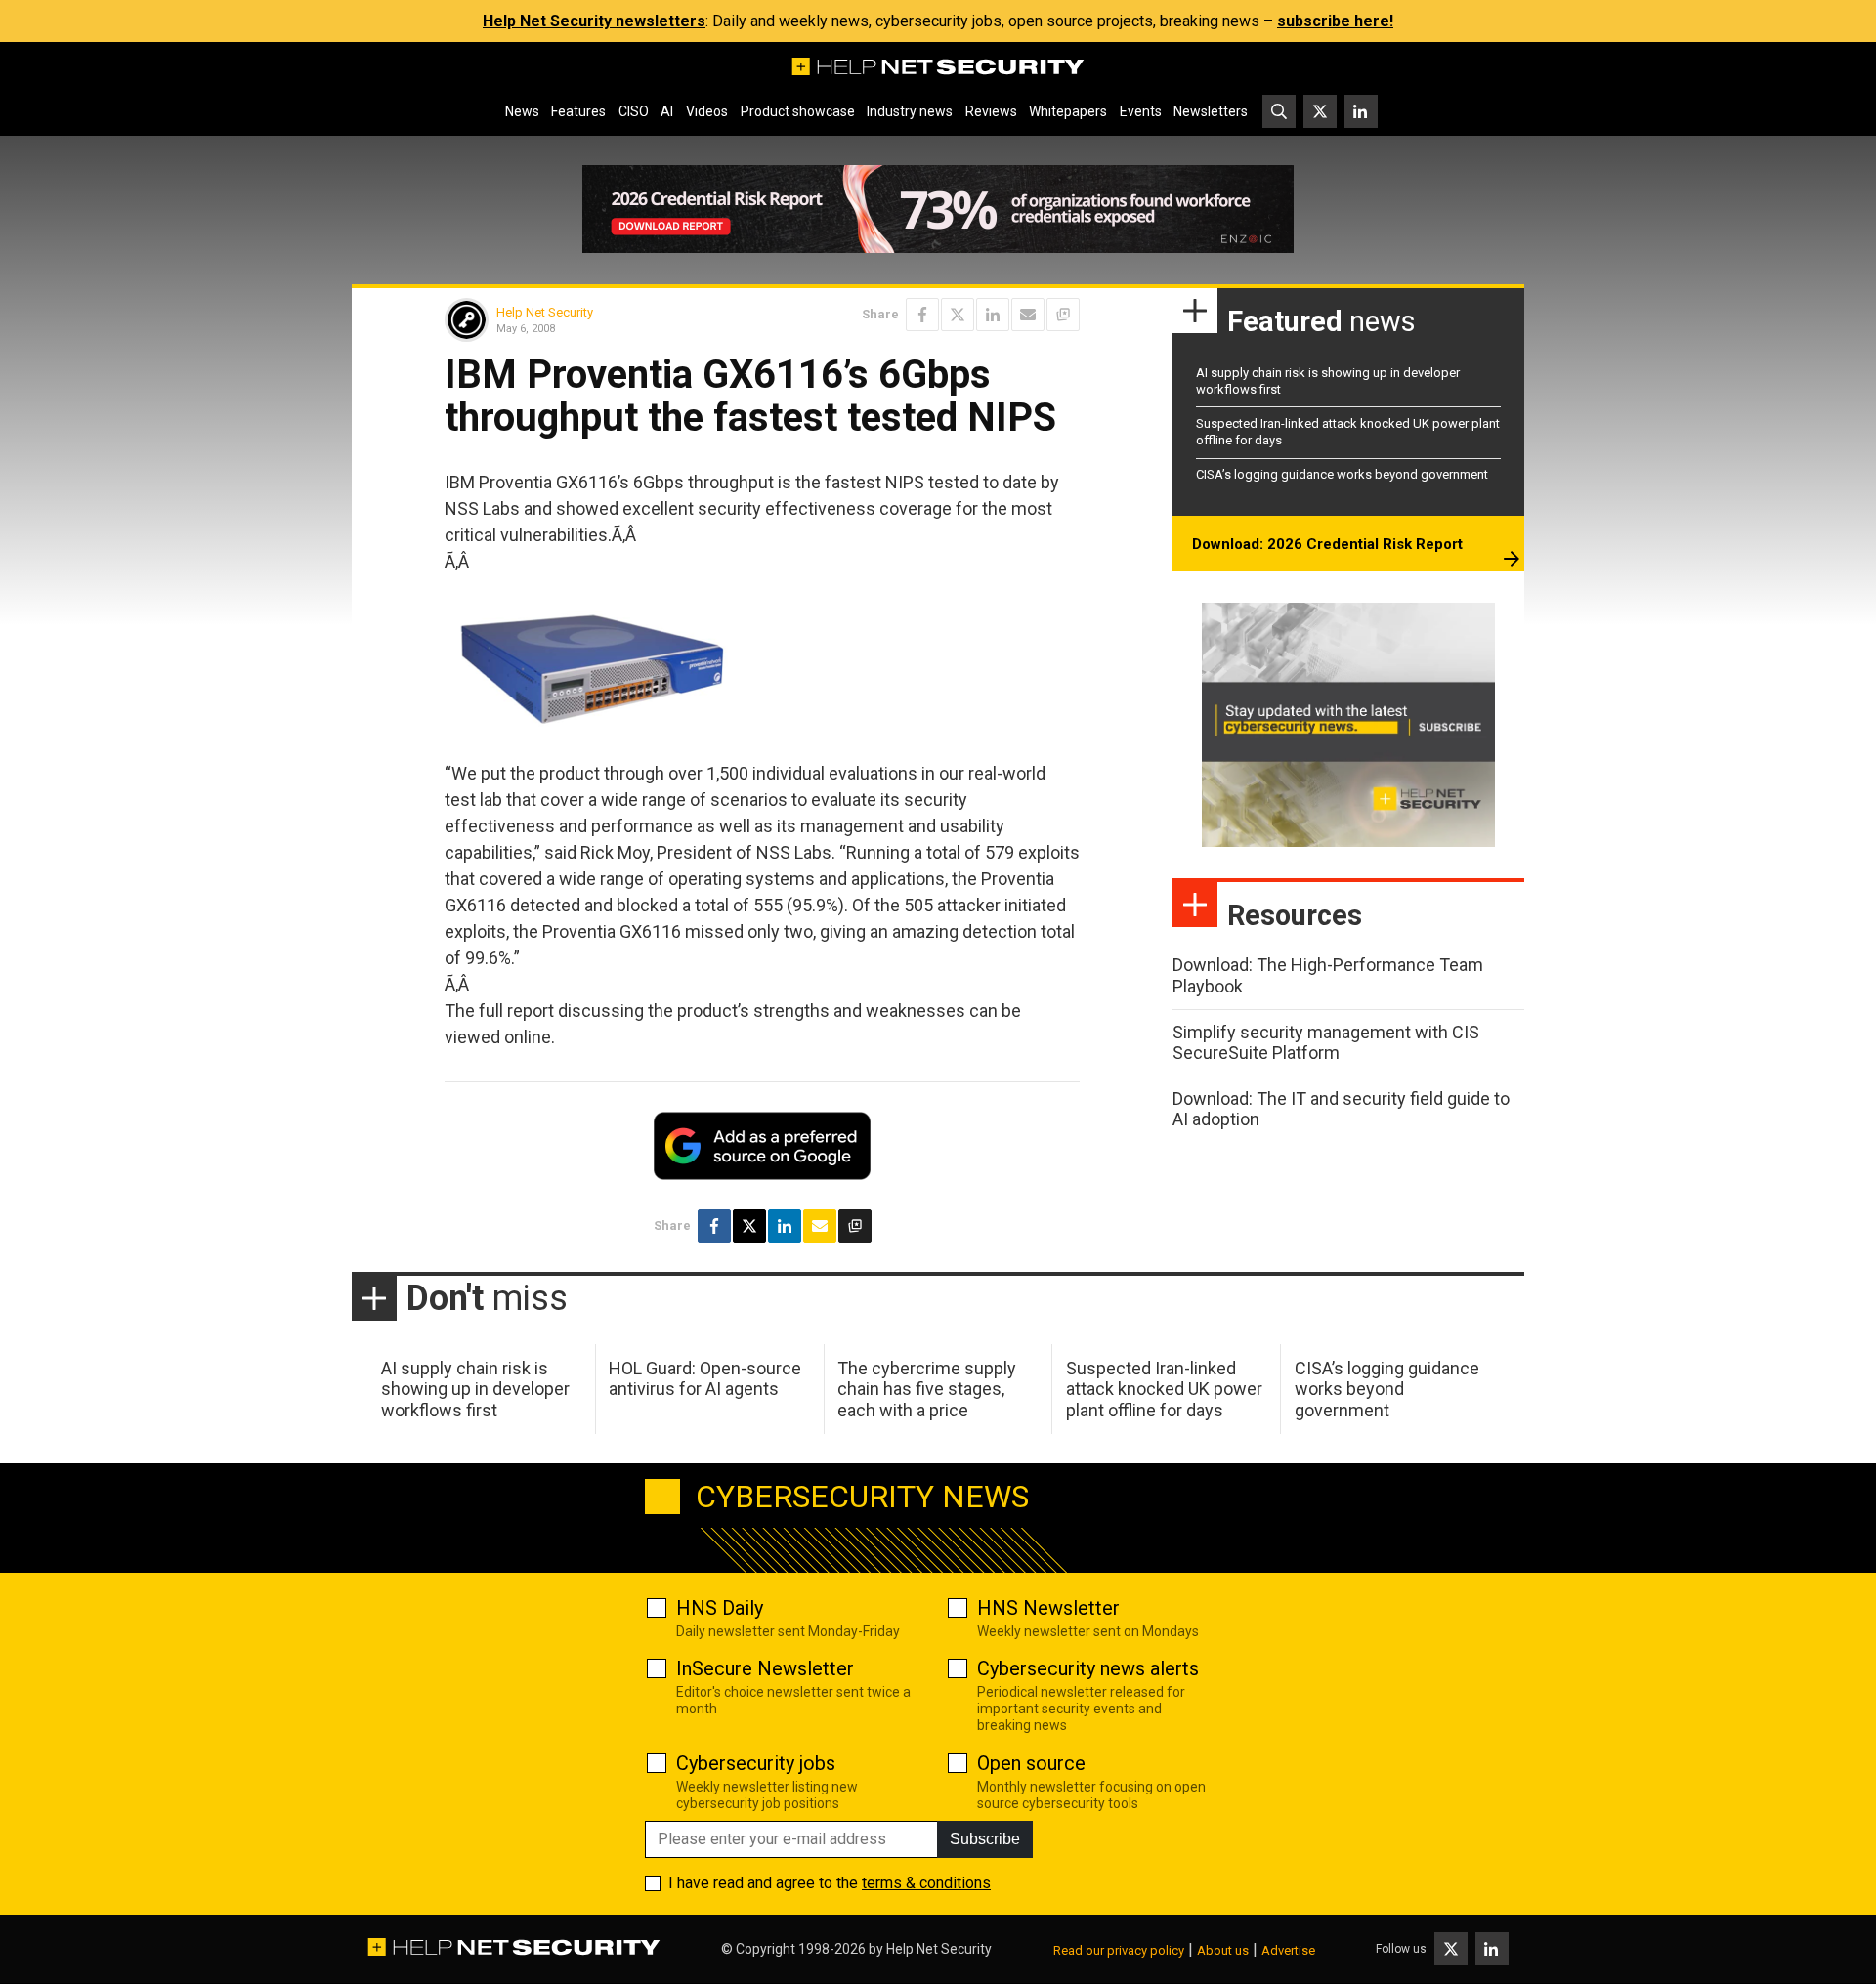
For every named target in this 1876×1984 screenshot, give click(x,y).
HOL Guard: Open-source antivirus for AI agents (705, 1379)
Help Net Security (545, 312)
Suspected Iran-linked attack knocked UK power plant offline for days (1164, 1389)
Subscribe (985, 1839)
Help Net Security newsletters (594, 21)
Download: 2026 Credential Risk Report (1327, 544)
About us (1223, 1950)
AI (667, 111)
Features (578, 111)
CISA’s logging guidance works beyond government (1342, 474)
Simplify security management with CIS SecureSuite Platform (1326, 1043)
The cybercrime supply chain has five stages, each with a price (927, 1389)
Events (1141, 111)
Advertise (1288, 1950)
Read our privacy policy (1119, 1950)
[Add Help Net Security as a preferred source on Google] (1063, 315)
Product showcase (798, 111)
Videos (707, 111)
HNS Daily (720, 1608)
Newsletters (1211, 111)
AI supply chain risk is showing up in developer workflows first (475, 1389)
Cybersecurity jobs (756, 1763)
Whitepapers (1068, 111)
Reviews (991, 111)
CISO (634, 111)
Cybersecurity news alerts (1088, 1668)
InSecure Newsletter (765, 1668)
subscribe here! (1335, 21)
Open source (1031, 1763)
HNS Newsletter (1048, 1608)
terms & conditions (926, 1883)
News (522, 111)
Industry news (910, 111)
